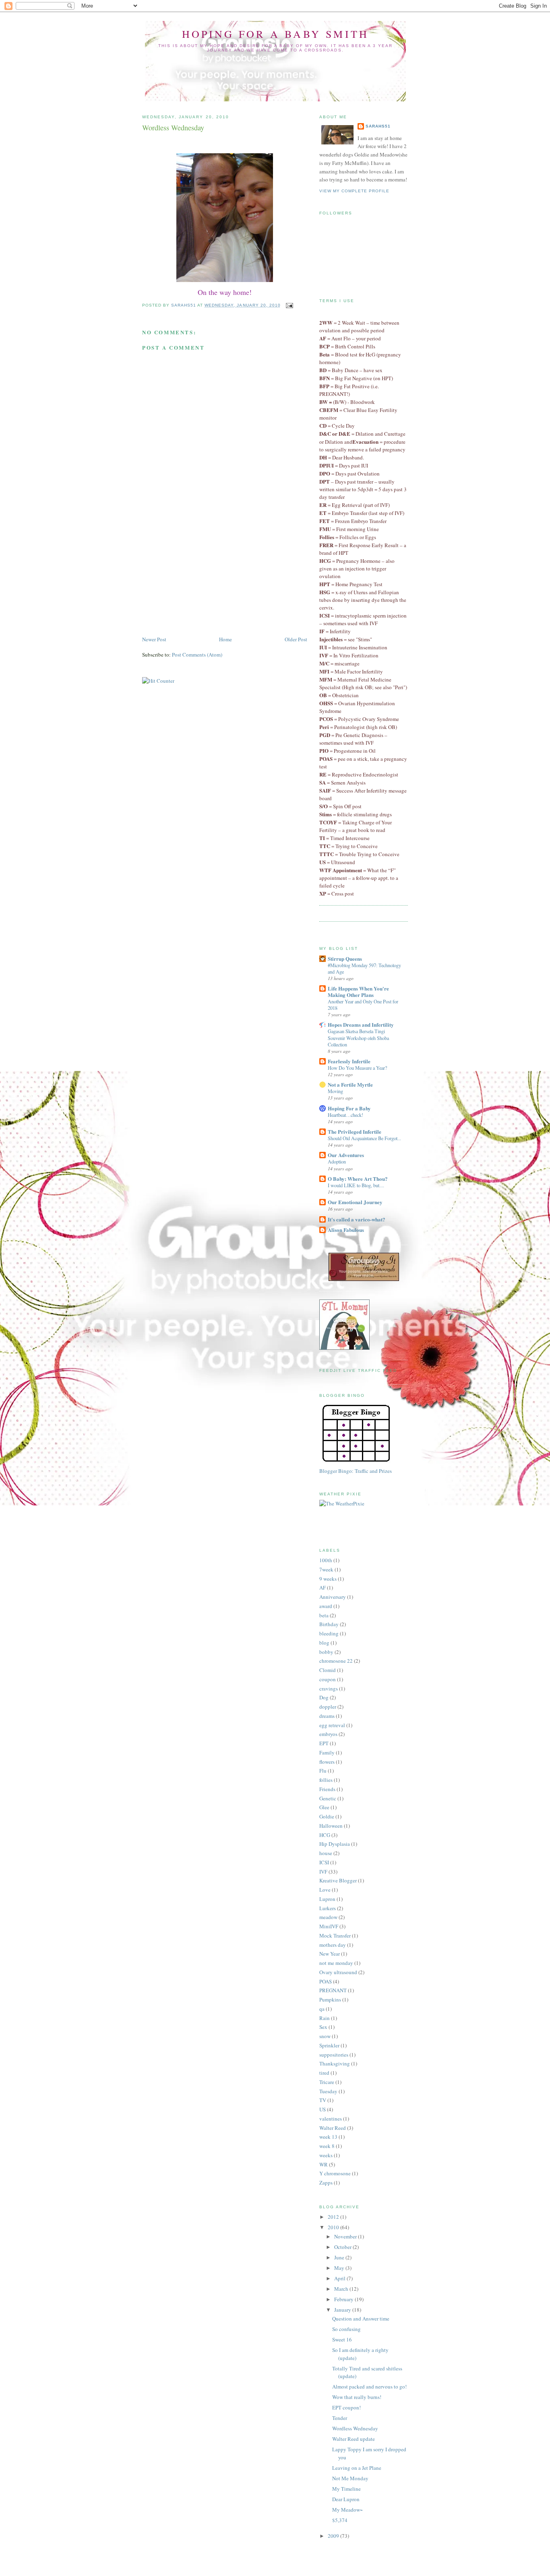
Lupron (327, 1899)
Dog (324, 1697)
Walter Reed (333, 2128)
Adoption (337, 1161)
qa (322, 2009)
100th (326, 1560)
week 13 (328, 2137)
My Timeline (346, 2489)
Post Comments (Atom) (197, 655)
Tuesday (328, 2091)
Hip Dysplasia (335, 1844)
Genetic (328, 1798)
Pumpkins (330, 1999)
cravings (329, 1689)
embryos (328, 1734)
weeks (326, 2155)
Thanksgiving (335, 2063)
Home (225, 639)
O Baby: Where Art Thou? (358, 1179)
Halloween (331, 1826)
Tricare (327, 2082)
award (326, 1606)
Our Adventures (346, 1155)
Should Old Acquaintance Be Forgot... (364, 1138)
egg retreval (332, 1725)
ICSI (324, 1862)
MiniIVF (329, 1926)
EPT (324, 1743)
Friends (327, 1789)
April (340, 2278)
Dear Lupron (346, 2499)
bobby (326, 1652)
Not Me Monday (350, 2478)
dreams (327, 1716)
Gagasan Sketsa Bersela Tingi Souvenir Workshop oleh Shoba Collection (358, 1038)
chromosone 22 (336, 1661)
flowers (327, 1762)
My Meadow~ (347, 2510)
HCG (325, 1835)
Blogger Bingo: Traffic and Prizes (356, 1471)
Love (325, 1890)
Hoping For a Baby (349, 1108)
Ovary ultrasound (338, 1972)
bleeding (329, 1633)
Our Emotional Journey (355, 1202)
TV (323, 2100)
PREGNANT (333, 1990)
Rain (325, 2018)
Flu (323, 1771)
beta (324, 1615)
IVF (323, 1872)
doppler (328, 1707)
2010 (334, 2227)
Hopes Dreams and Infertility (361, 1024)
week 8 (327, 2146)
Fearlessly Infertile (349, 1061)
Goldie (327, 1816)
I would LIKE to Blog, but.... (356, 1185)
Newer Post (154, 639)
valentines (331, 2119)
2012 (334, 2217)
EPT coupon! (346, 2407)
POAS (326, 1981)
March (342, 2289)
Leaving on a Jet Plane (357, 2468)
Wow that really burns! (357, 2397)
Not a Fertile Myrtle (350, 1084)
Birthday (329, 1624)
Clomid (328, 1670)
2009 (334, 2536)
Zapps (326, 2183)
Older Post (296, 639)
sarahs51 (378, 126)
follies (326, 1780)
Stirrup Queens (345, 959)
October (343, 2247)
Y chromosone (335, 2173)
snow (325, 2036)
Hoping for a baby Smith (276, 34)
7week (326, 1569)
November (346, 2236)
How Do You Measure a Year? (357, 1068)
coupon (328, 1679)
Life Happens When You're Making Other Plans (358, 991)
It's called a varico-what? (357, 1219)
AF (323, 1588)
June (340, 2257)
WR (324, 2164)
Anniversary (333, 1597)
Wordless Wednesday (355, 2428)
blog (324, 1643)
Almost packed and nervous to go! (369, 2387)
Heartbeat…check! (345, 1115)
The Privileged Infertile (355, 1132)
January (343, 2310)
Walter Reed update (354, 2439)
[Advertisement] (203, 579)
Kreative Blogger (338, 1880)
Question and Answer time (361, 2319)
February (344, 2299)
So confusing (346, 2329)
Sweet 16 (342, 2339)
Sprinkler (329, 2045)
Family (327, 1752)
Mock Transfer (335, 1936)
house (326, 1853)
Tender (340, 2418)
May (340, 2268)
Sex (323, 2027)
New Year (330, 1954)
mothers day (333, 1945)
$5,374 (340, 2520)
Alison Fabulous (346, 1230)
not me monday (336, 1963)
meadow (328, 1917)
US (323, 2109)
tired (324, 2073)
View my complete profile (354, 191)
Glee (324, 1807)
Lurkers (328, 1908)
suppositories (334, 2055)
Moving (335, 1091)
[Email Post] (289, 305)
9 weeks (328, 1579)
